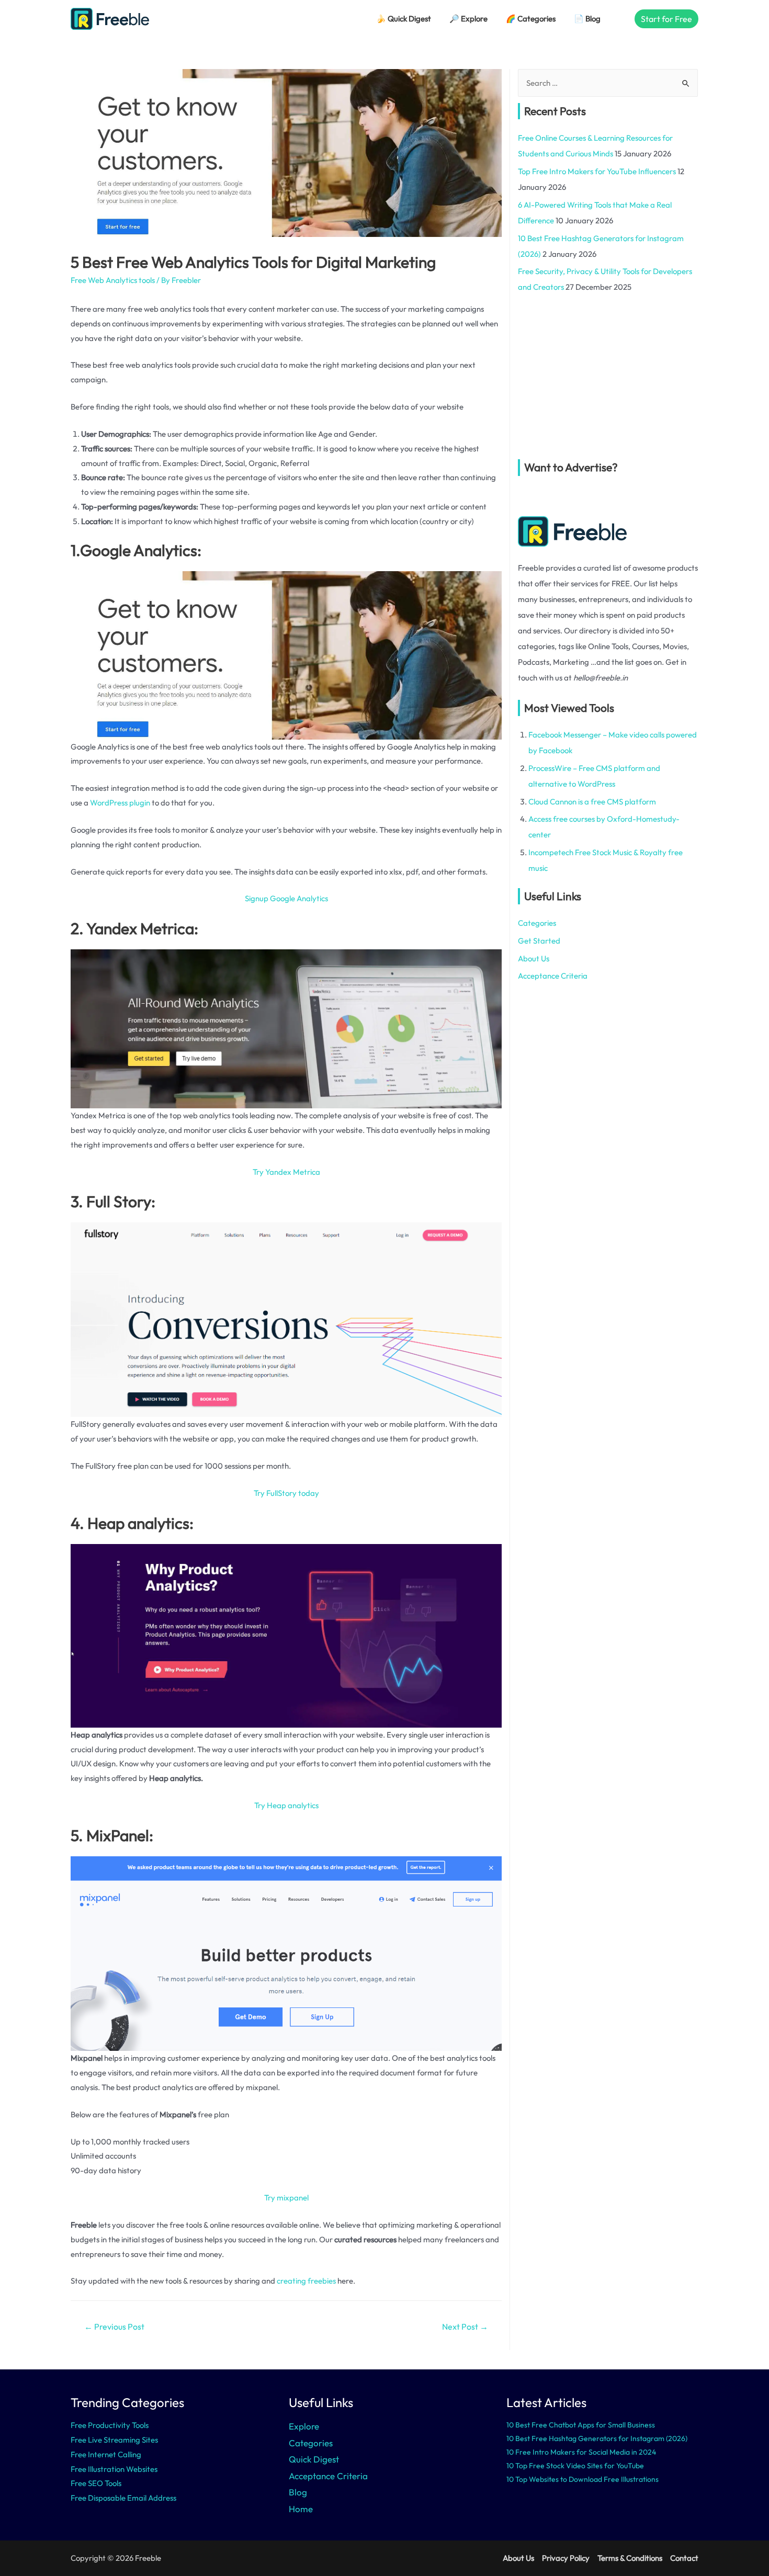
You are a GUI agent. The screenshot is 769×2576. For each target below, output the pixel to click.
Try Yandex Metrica (286, 1172)
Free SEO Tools (96, 2483)
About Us (534, 958)
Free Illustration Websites (114, 2469)
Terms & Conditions (630, 2558)
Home (301, 2509)
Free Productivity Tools (110, 2425)
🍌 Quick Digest (404, 19)
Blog (298, 2492)
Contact (684, 2558)
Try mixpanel (286, 2198)
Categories (537, 923)
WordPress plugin (120, 803)
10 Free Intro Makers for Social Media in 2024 (581, 2452)
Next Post (465, 2327)
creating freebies (306, 2281)
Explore (304, 2426)
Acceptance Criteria (553, 976)
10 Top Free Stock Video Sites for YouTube (575, 2466)
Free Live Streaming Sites (114, 2440)
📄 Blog (587, 19)
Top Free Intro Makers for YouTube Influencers (597, 171)
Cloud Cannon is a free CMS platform (592, 802)
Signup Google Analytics (286, 898)
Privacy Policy (566, 2558)
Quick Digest (314, 2459)
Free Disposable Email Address (123, 2498)
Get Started (539, 941)
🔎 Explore (468, 19)
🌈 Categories (531, 19)
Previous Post (114, 2327)
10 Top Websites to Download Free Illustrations (583, 2479)
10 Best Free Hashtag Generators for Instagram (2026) (597, 2438)
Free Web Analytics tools (113, 280)
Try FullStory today (286, 1493)
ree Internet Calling (108, 2454)
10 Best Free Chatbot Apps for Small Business (581, 2425)
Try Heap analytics (286, 1805)
